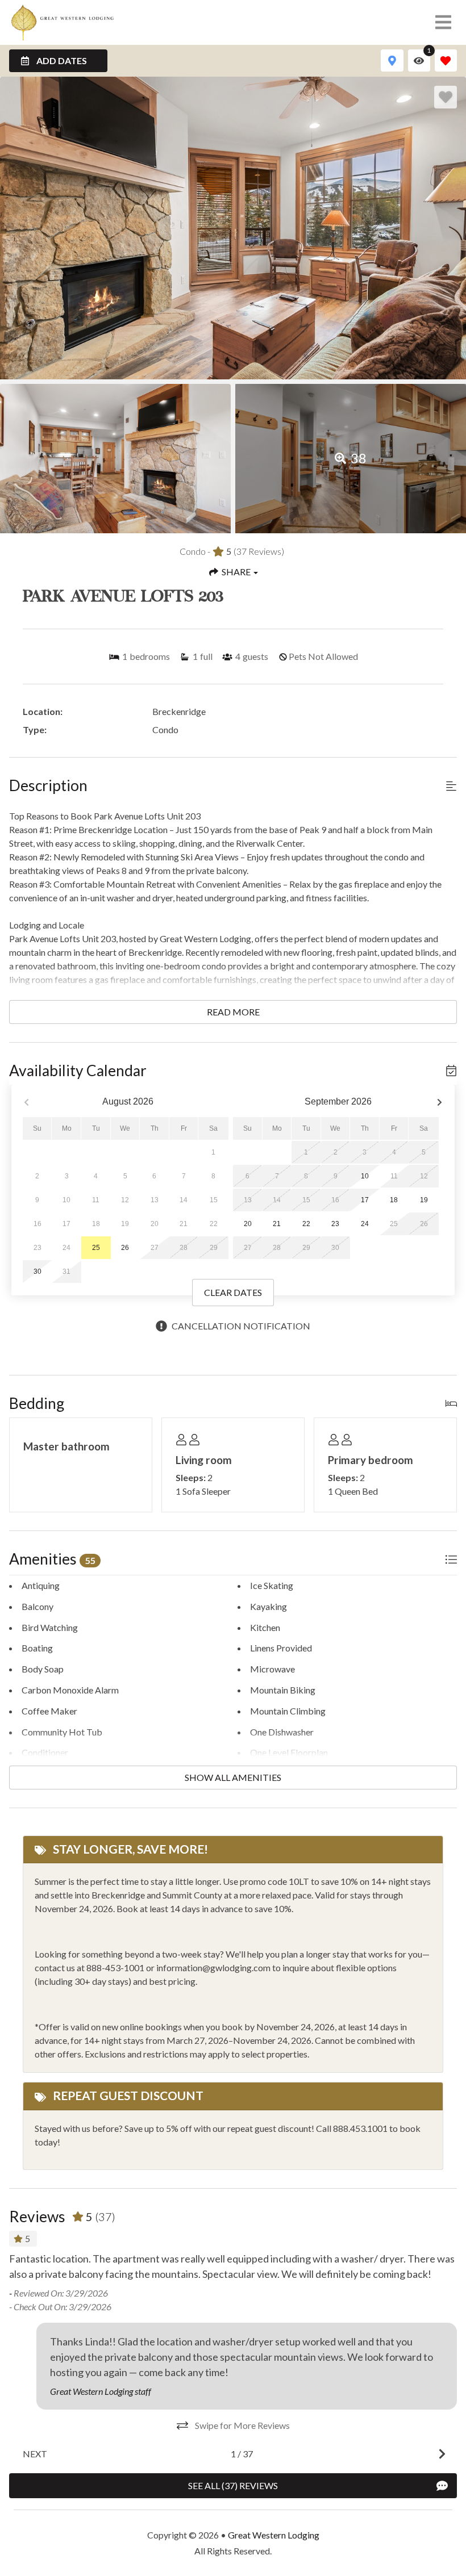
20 (248, 1224)
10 (365, 1176)
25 (96, 1248)
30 (38, 1272)
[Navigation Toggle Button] (443, 22)
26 (125, 1248)
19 (424, 1200)
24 (365, 1224)
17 (365, 1200)
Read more (233, 1012)
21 (277, 1224)
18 (394, 1200)
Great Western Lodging (274, 2535)
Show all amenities (233, 1777)
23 (335, 1224)
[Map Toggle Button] (392, 60)
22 (306, 1224)
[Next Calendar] (440, 1102)
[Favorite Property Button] (446, 97)
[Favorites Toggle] (446, 60)
